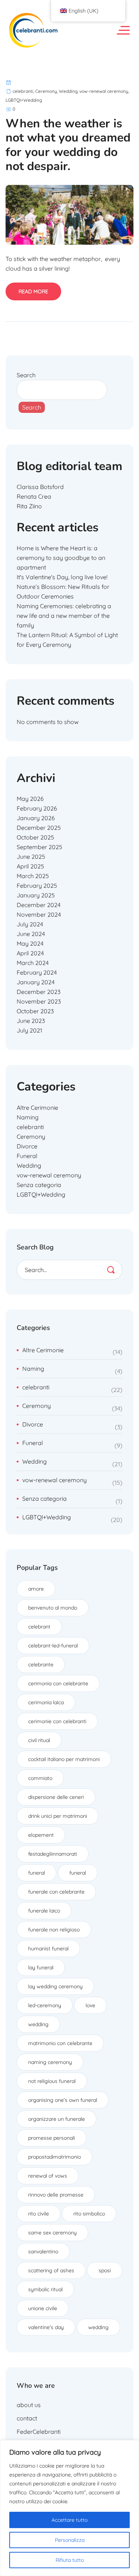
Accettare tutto (69, 2520)
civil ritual (39, 1740)
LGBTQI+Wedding (24, 100)
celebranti (23, 91)
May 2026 (30, 799)
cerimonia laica (46, 1702)
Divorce (27, 1146)
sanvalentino (43, 2251)
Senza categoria (39, 1185)
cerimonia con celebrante (58, 1683)
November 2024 (39, 914)
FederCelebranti (39, 2432)
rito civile (39, 2214)
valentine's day (46, 2327)
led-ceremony (45, 2005)
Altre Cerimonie (37, 1108)
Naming (28, 1117)
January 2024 (36, 982)
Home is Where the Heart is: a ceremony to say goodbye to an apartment (61, 558)
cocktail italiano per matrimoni (64, 1759)
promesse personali (52, 2138)
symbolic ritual (45, 2289)
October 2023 (35, 1011)
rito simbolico (89, 2214)
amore (36, 1589)
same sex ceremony (52, 2233)
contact (27, 2418)
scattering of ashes (51, 2270)
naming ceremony (50, 2062)
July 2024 (30, 924)
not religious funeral (52, 2081)
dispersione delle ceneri (56, 1797)
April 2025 (30, 866)
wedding (38, 2024)
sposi (105, 2270)
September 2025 (39, 847)
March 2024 (33, 963)
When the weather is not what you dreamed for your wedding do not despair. (68, 145)
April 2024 (30, 953)
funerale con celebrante (56, 1892)
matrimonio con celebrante (60, 2043)
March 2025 (33, 876)
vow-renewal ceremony (104, 91)
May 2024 (30, 943)
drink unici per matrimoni (58, 1816)
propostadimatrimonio (54, 2157)
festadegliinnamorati (53, 1854)
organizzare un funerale (57, 2119)
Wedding (68, 91)
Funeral (27, 1156)
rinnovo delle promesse (56, 2195)
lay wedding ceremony (55, 1986)
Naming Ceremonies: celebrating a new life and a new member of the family (64, 616)
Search (26, 375)
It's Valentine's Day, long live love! (62, 577)
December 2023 (39, 992)
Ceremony (46, 91)
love (90, 2005)
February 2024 (37, 972)
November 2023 (39, 1001)
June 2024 (31, 934)
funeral (37, 1873)
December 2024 (39, 905)
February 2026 (37, 808)
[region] (69, 2508)
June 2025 (31, 857)
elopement (41, 1835)
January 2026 (36, 818)
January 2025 (36, 895)
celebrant (39, 1627)
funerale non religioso (54, 1930)
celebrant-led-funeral (53, 1646)
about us (29, 2405)
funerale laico (44, 1911)
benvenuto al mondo (53, 1608)
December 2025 (39, 828)
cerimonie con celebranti (57, 1721)
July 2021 (29, 1030)
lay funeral (41, 1967)
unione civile (43, 2308)
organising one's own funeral (63, 2100)
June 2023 (31, 1021)
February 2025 (37, 886)
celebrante (41, 1664)
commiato (40, 1778)
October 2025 (35, 837)
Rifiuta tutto (70, 2560)
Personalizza (70, 2540)
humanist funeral (48, 1949)
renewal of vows (48, 2176)
